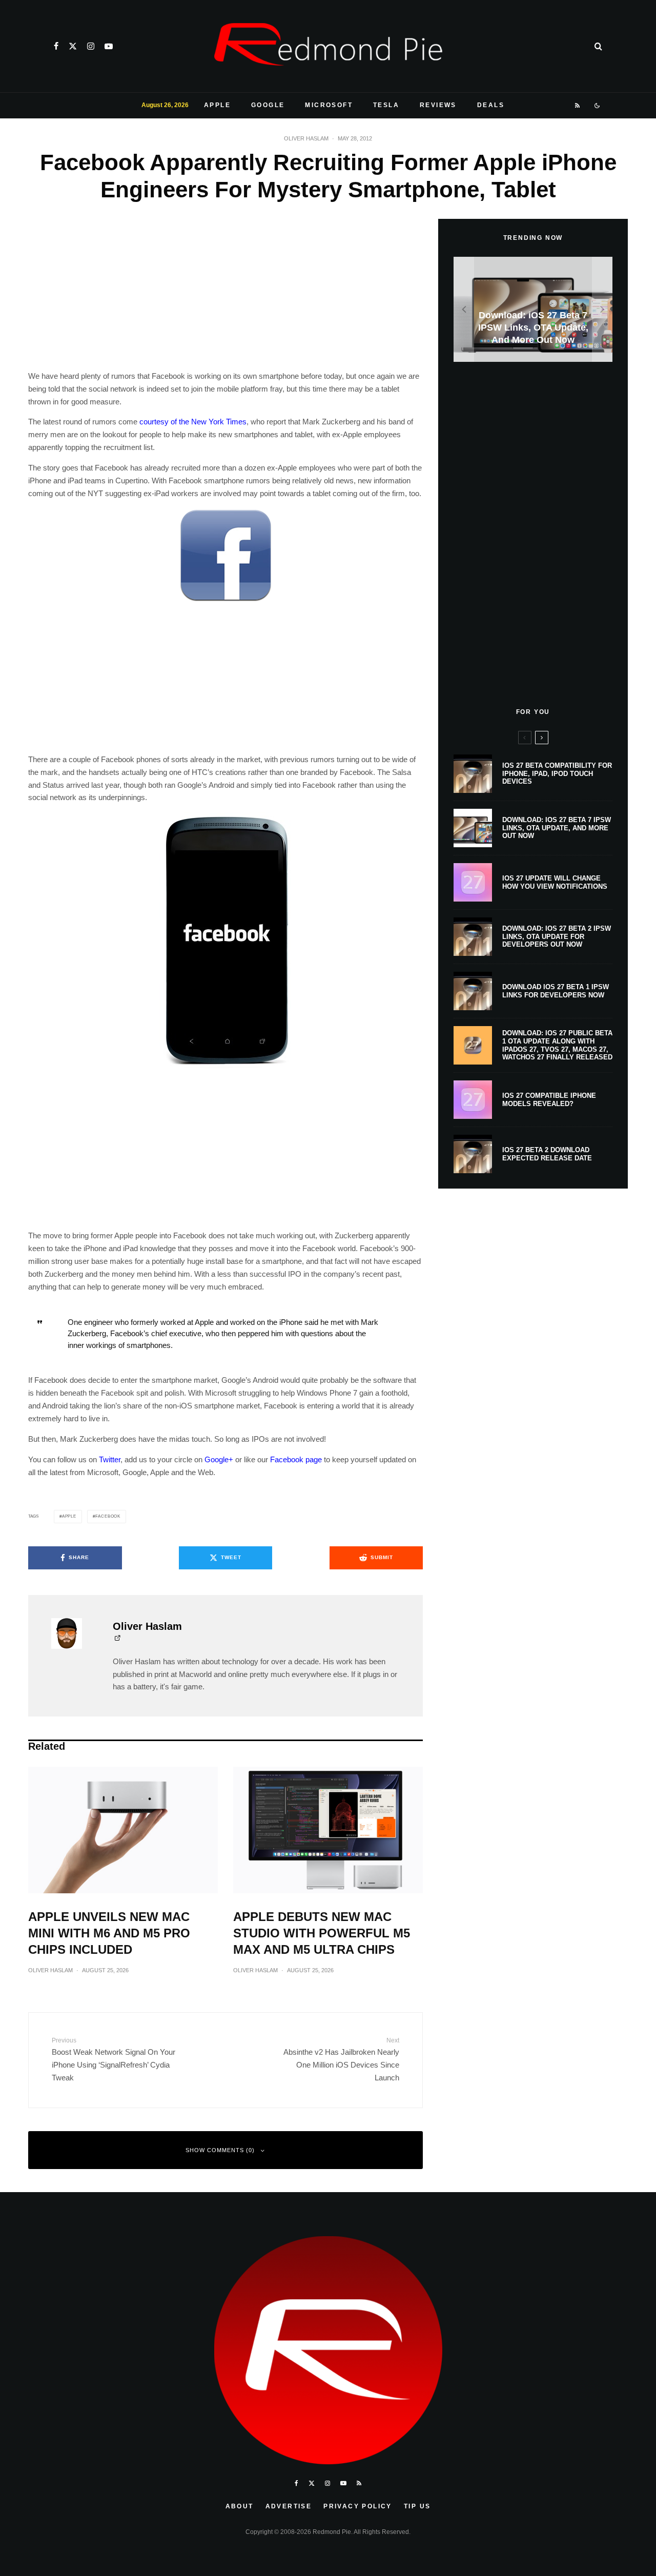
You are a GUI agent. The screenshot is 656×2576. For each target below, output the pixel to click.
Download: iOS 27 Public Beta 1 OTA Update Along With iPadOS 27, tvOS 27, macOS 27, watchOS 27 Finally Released (557, 1045)
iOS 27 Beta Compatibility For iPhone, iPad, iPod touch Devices (557, 773)
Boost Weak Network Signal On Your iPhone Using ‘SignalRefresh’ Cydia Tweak (114, 2059)
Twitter (110, 1459)
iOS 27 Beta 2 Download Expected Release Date (547, 1154)
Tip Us (417, 2506)
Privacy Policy (358, 2506)
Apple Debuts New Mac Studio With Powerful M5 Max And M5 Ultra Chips (322, 1933)
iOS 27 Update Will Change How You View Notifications (555, 882)
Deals (491, 105)
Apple (217, 105)
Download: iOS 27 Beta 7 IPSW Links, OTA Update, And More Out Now (557, 828)
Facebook (108, 1516)
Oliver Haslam (306, 138)
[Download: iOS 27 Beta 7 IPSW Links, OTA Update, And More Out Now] (533, 309)
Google (268, 105)
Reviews (438, 105)
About (240, 2506)
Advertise (289, 2506)
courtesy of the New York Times (193, 422)
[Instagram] (91, 46)
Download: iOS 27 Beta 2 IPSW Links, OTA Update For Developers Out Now (557, 936)
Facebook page (296, 1459)
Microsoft (329, 105)
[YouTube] (109, 46)
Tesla (386, 105)
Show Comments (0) (220, 2150)
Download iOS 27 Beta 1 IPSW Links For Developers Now (556, 991)
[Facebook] (56, 46)
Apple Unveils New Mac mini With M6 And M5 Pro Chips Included (109, 1933)
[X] (73, 46)
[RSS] (578, 106)
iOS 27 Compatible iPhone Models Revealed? (549, 1100)
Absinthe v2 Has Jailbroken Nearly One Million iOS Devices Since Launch (341, 2059)
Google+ (219, 1459)
